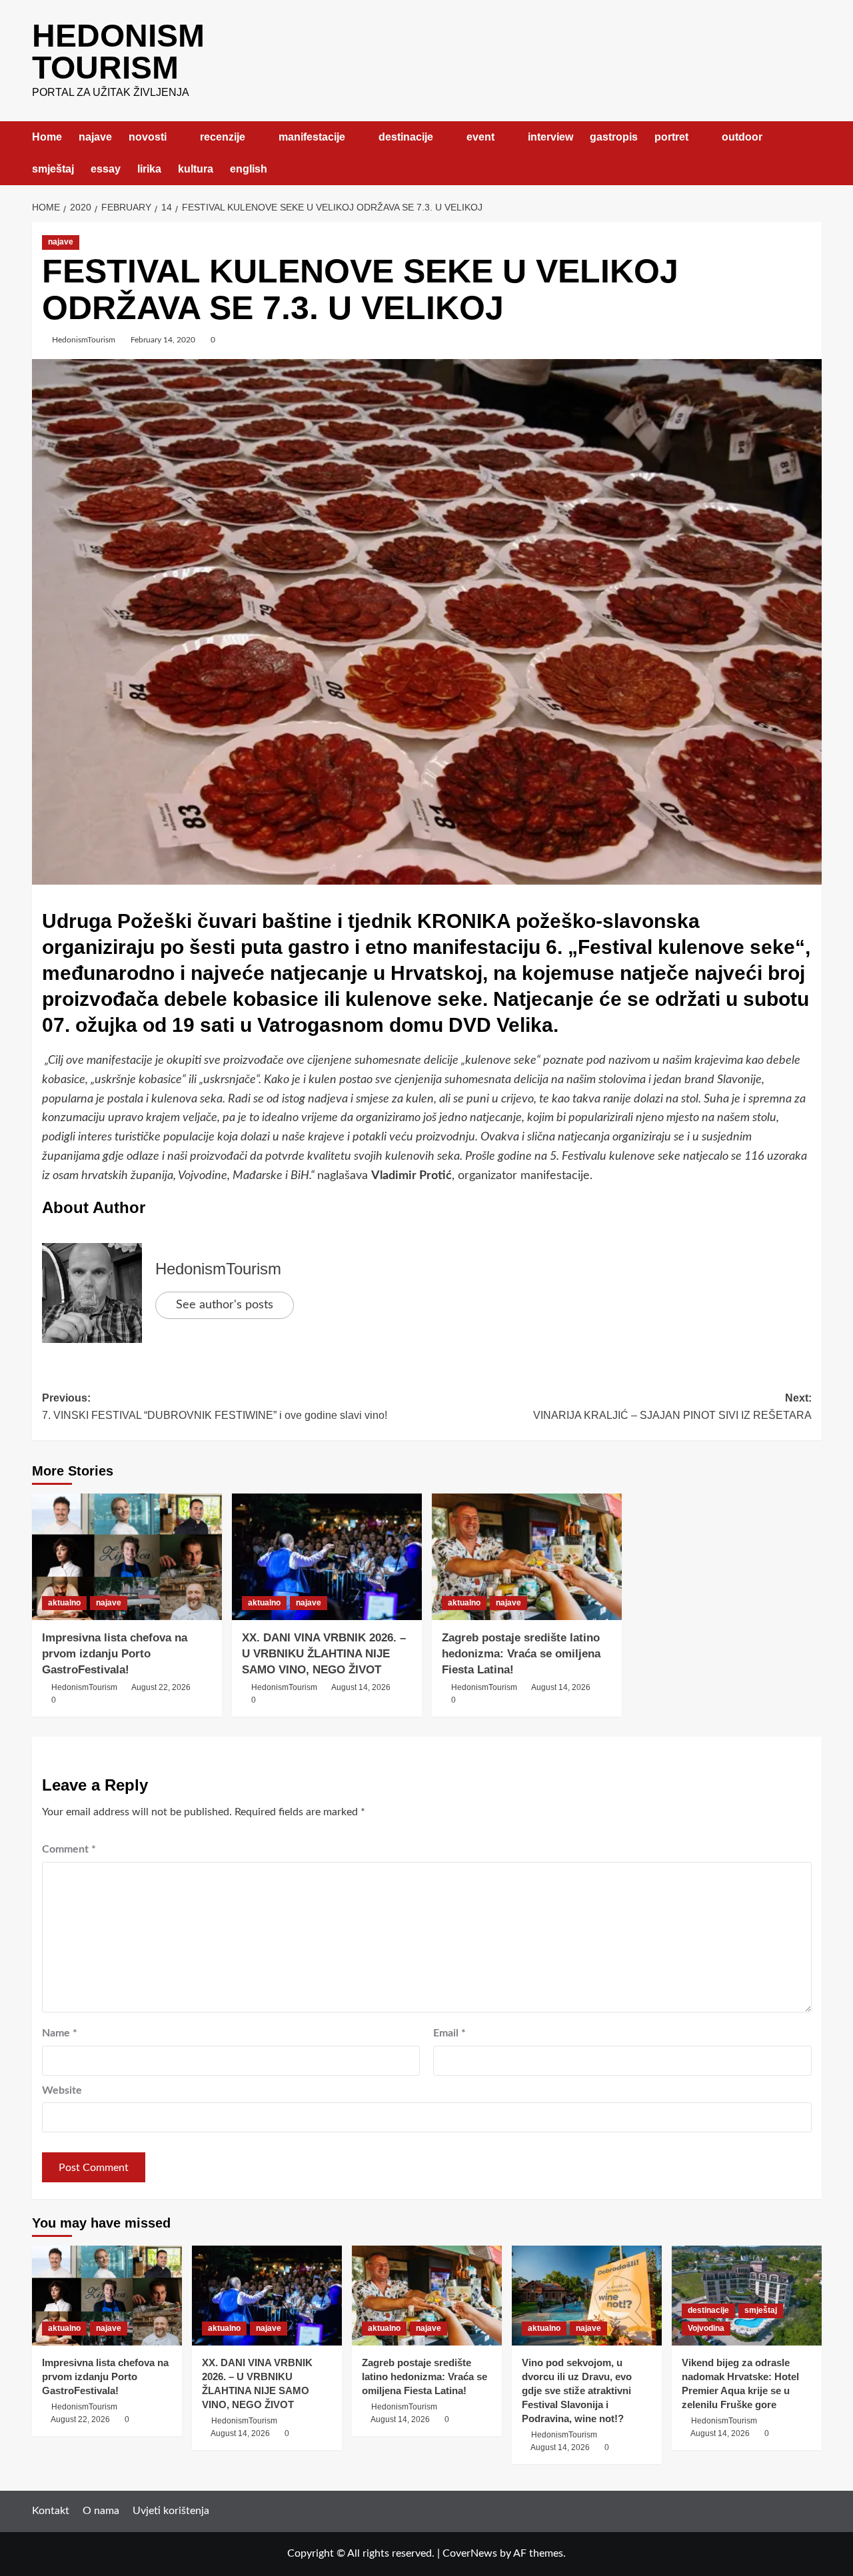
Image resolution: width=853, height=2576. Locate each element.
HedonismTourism (84, 340)
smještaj (53, 169)
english (249, 169)
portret (671, 137)
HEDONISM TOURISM (118, 52)
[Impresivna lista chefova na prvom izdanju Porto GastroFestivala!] (127, 1557)
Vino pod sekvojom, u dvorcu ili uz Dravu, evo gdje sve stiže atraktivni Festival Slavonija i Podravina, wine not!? (577, 2390)
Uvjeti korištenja (171, 2511)
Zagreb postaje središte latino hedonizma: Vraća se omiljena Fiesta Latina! (521, 1654)
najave (95, 137)
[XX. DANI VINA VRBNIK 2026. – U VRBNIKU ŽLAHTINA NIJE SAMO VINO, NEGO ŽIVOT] (327, 1557)
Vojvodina (706, 2328)
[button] (813, 153)
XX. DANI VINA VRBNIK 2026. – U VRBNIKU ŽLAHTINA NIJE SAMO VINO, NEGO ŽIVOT (324, 1654)
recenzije (223, 137)
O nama (101, 2511)
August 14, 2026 (361, 1687)
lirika (149, 169)
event (480, 137)
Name (60, 2033)
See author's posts (225, 1305)
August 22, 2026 (161, 1687)
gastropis (614, 137)
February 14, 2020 (163, 340)
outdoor (742, 137)
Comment (69, 1849)
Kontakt (51, 2511)
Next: (672, 1407)
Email (449, 2033)
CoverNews (470, 2553)
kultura (196, 169)
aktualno (64, 1603)
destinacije (406, 137)
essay (106, 169)
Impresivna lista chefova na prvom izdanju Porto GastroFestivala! (115, 1654)
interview (550, 137)
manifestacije (312, 137)
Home (47, 137)
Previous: (215, 1407)
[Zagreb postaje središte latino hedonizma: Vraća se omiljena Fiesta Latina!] (527, 1557)
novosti (148, 137)
